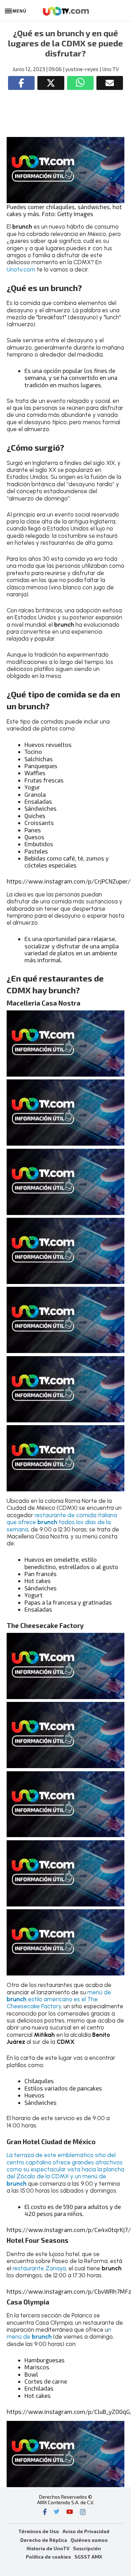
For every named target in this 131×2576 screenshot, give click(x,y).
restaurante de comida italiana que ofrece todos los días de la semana (62, 1522)
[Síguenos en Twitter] (57, 2513)
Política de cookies (48, 2557)
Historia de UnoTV (48, 2548)
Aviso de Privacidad (86, 2531)
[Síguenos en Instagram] (83, 2513)
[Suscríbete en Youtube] (70, 2513)
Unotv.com (21, 269)
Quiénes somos (89, 2540)
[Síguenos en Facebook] (45, 2513)
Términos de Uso (39, 2531)
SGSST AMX (88, 2557)
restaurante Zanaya (39, 2268)
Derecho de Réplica (44, 2540)
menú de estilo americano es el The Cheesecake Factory (59, 1999)
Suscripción (87, 2548)
